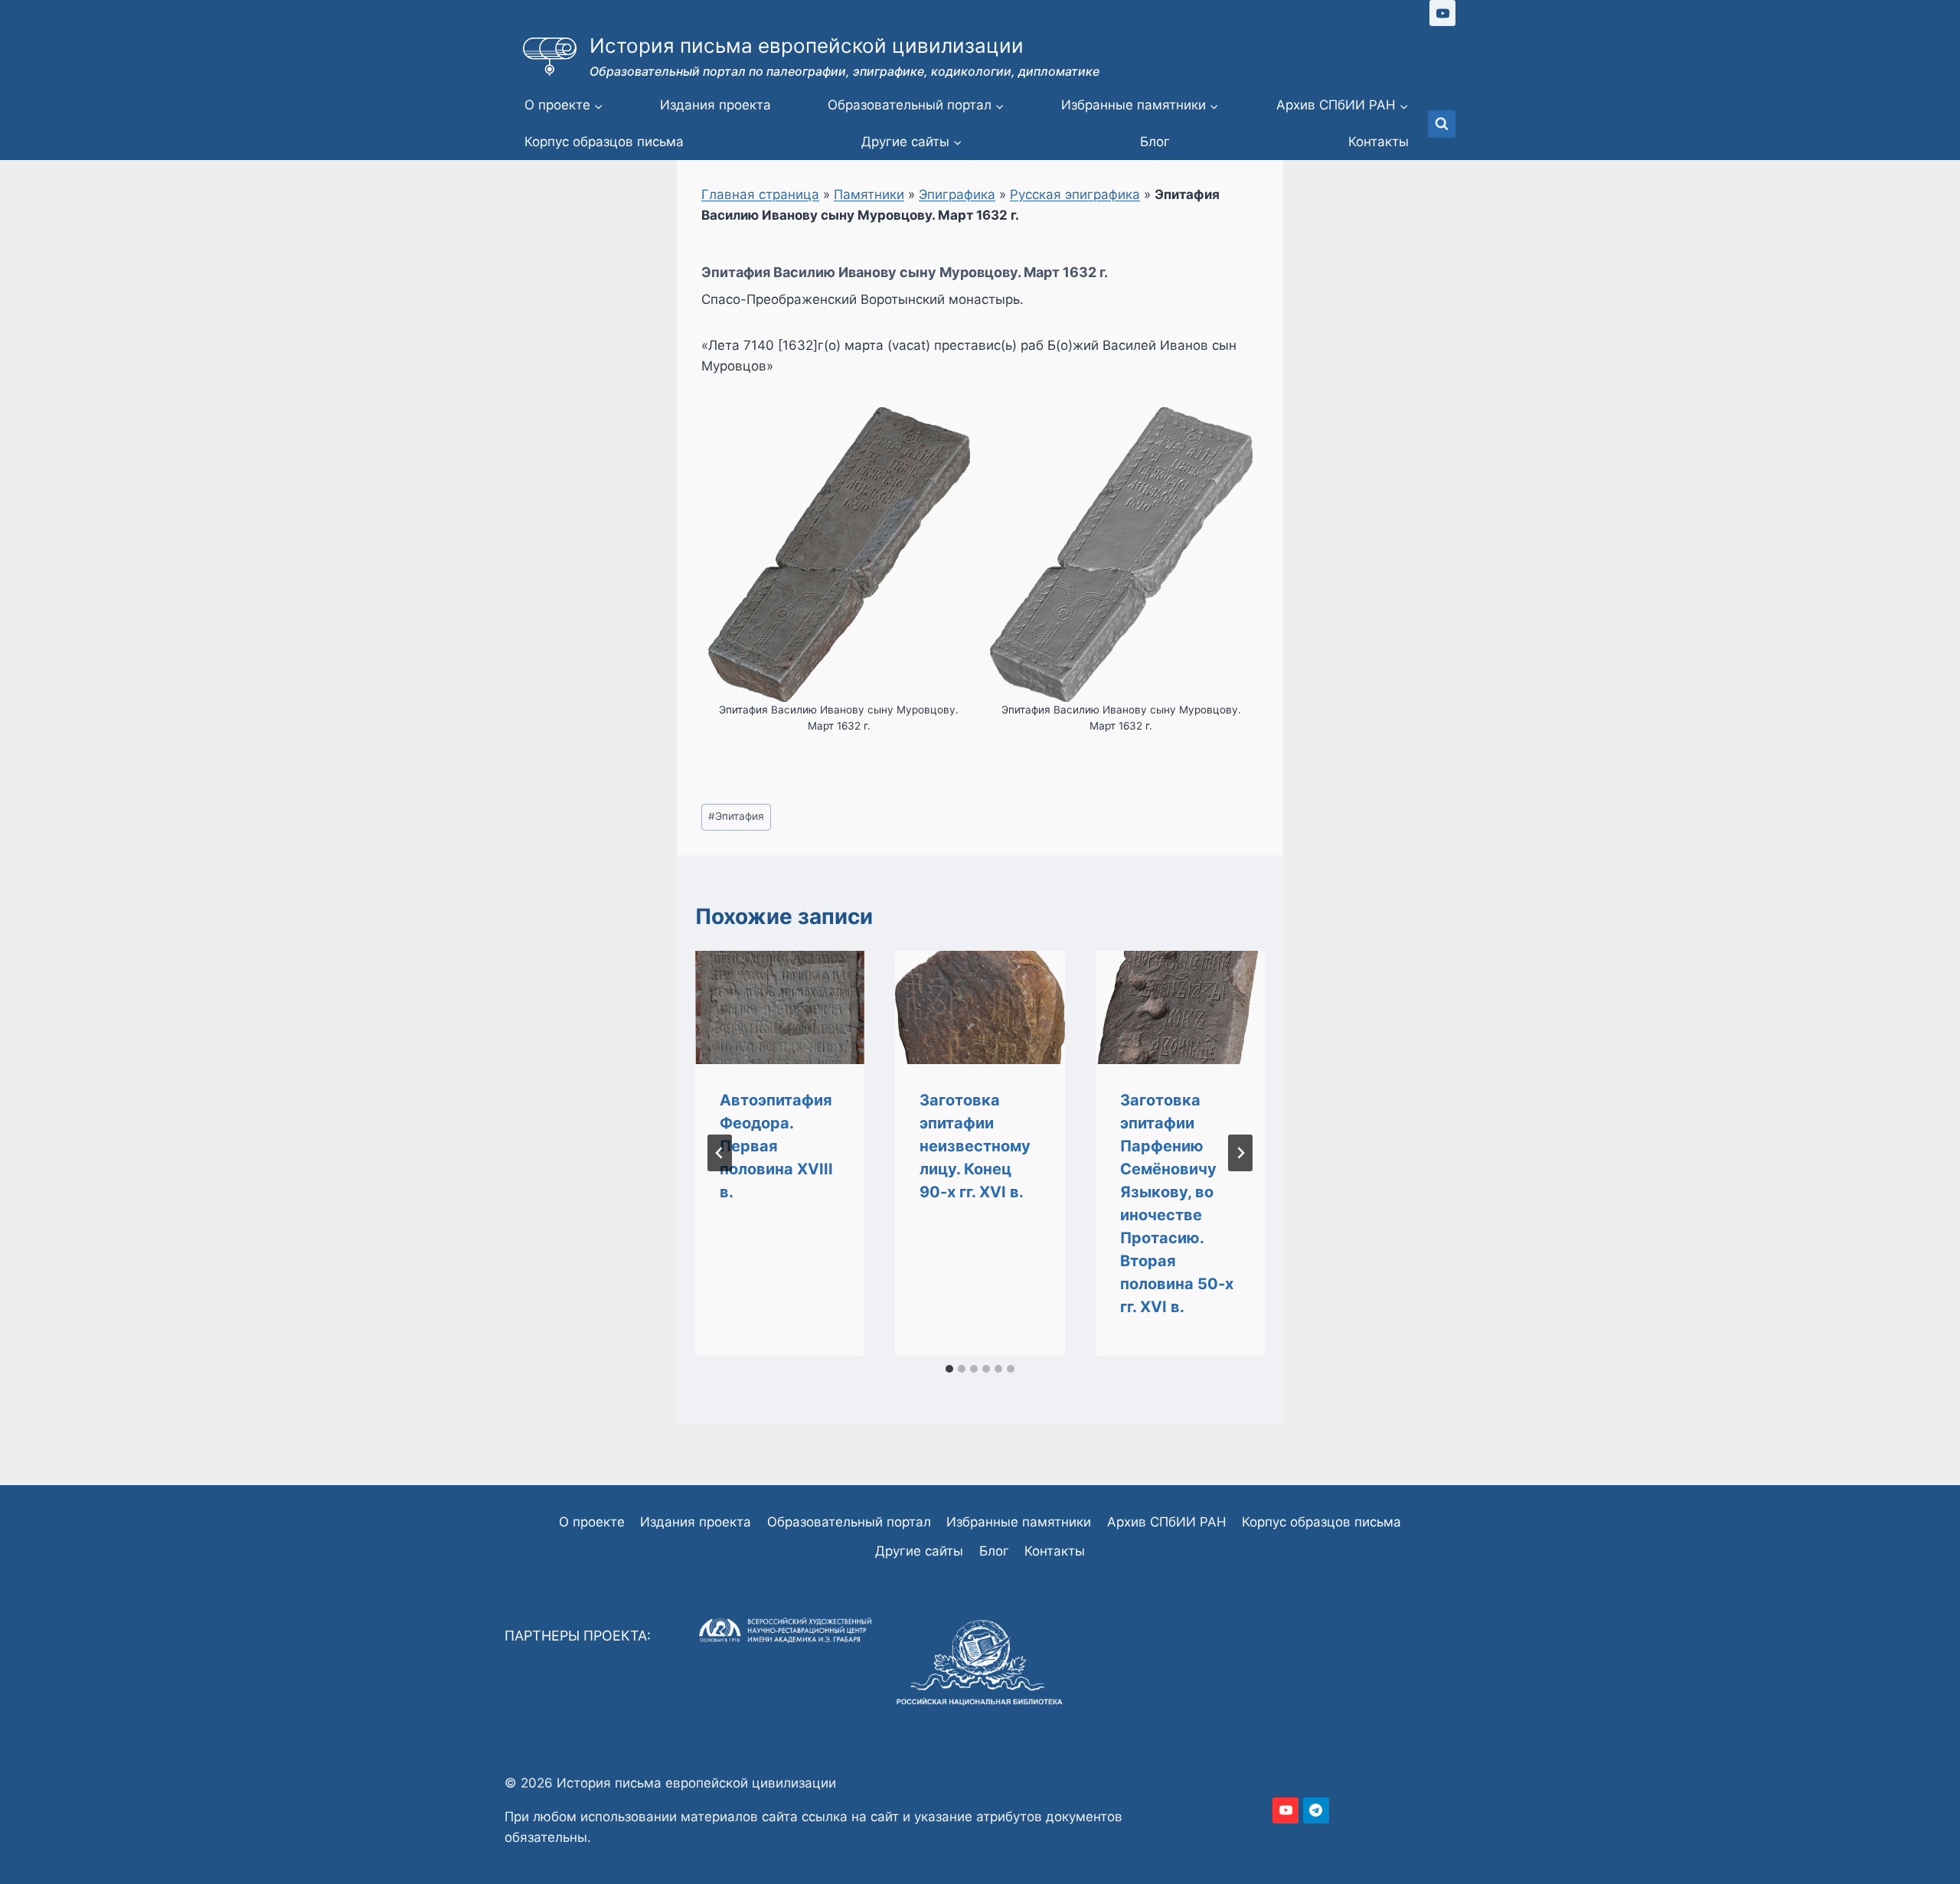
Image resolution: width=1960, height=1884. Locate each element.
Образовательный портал (849, 1522)
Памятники (869, 194)
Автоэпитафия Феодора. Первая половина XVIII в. (776, 1146)
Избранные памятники (1019, 1522)
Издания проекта (715, 105)
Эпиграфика (957, 194)
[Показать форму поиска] (1442, 124)
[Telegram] (1316, 1811)
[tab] (949, 1369)
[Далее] (1240, 1153)
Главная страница (760, 194)
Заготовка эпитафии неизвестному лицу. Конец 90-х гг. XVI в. (975, 1146)
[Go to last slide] (720, 1153)
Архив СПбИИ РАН (1167, 1522)
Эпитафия (736, 816)
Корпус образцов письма (604, 142)
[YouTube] (1442, 13)
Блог (1155, 142)
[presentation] (780, 1007)
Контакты (1379, 142)
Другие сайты (919, 1551)
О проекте (592, 1522)
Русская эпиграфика (1075, 194)
